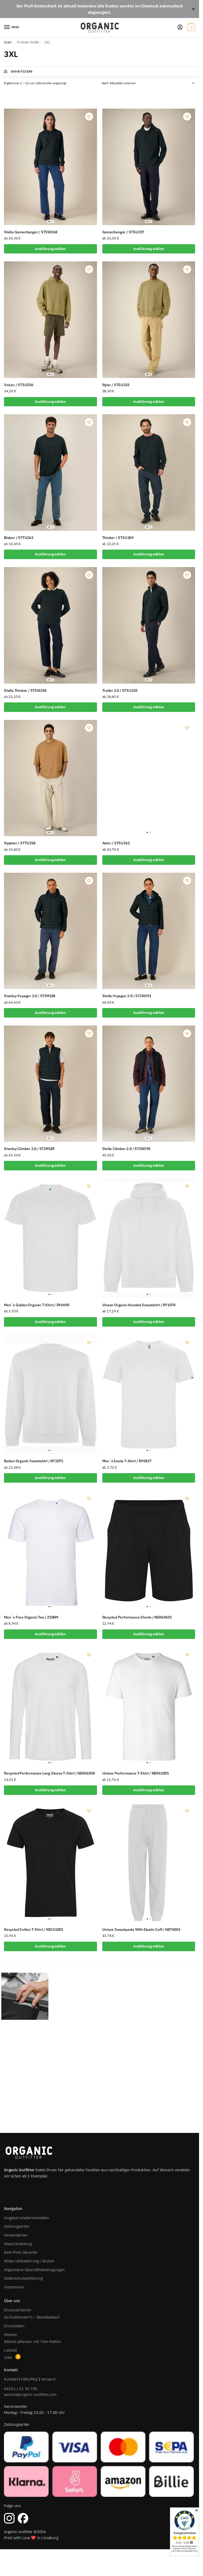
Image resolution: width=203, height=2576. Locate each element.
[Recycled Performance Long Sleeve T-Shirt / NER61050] (50, 1707)
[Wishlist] (89, 117)
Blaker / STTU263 (19, 538)
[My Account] (180, 27)
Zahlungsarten (17, 2226)
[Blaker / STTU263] (50, 472)
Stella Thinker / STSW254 (25, 690)
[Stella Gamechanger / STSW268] (50, 167)
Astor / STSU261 (116, 843)
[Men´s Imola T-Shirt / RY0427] (149, 1394)
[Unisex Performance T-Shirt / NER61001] (149, 1707)
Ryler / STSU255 (116, 385)
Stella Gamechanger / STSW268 (31, 232)
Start (8, 42)
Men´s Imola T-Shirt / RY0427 (127, 1461)
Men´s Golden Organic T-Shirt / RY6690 (36, 1305)
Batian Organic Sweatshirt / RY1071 (34, 1461)
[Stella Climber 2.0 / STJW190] (149, 1084)
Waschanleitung (18, 2244)
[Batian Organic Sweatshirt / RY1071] (50, 1394)
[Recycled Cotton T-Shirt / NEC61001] (50, 1863)
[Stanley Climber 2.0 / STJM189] (50, 1084)
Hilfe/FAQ (29, 2379)
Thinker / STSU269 (118, 538)
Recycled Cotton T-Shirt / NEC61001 (34, 1929)
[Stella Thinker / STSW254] (50, 625)
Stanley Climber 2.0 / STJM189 (29, 1149)
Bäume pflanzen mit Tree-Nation (32, 2341)
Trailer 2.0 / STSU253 (120, 690)
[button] (191, 27)
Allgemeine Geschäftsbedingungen (34, 2270)
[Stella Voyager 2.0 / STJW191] (149, 931)
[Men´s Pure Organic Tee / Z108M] (50, 1550)
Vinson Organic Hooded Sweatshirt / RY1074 (139, 1305)
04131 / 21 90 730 (21, 2389)
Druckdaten (14, 2326)
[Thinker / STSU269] (149, 472)
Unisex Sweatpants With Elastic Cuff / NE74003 (141, 1929)
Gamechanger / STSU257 (123, 232)
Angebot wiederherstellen (27, 2218)
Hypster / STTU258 (20, 843)
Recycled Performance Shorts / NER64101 (137, 1617)
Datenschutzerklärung (23, 2278)
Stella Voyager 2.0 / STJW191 (127, 996)
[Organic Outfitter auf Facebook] (23, 2518)
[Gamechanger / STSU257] (149, 167)
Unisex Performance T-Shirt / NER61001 (136, 1773)
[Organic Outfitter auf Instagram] (9, 2518)
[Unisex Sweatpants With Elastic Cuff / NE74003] (149, 1863)
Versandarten (16, 2235)
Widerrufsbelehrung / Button (29, 2261)
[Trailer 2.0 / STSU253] (149, 625)
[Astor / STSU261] (149, 778)
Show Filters (22, 72)
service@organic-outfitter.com (30, 2394)
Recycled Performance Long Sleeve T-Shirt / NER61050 (49, 1773)
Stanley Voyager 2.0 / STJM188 (30, 996)
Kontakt (11, 2379)
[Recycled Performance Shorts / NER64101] (149, 1550)
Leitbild (10, 2350)
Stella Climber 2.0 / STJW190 (126, 1149)
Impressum (14, 2287)
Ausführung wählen (50, 249)
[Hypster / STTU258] (50, 778)
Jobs (8, 2357)
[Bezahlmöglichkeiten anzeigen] (100, 2464)
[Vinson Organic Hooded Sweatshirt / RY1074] (149, 1238)
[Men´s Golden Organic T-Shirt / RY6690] (50, 1238)
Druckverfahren (18, 2310)
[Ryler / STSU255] (149, 320)
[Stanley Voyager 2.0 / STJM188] (50, 931)
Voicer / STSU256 (19, 385)
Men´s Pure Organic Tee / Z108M (31, 1617)
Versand (48, 2379)
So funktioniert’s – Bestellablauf (32, 2317)
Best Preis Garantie (21, 2252)
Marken (11, 2335)
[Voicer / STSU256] (50, 320)
